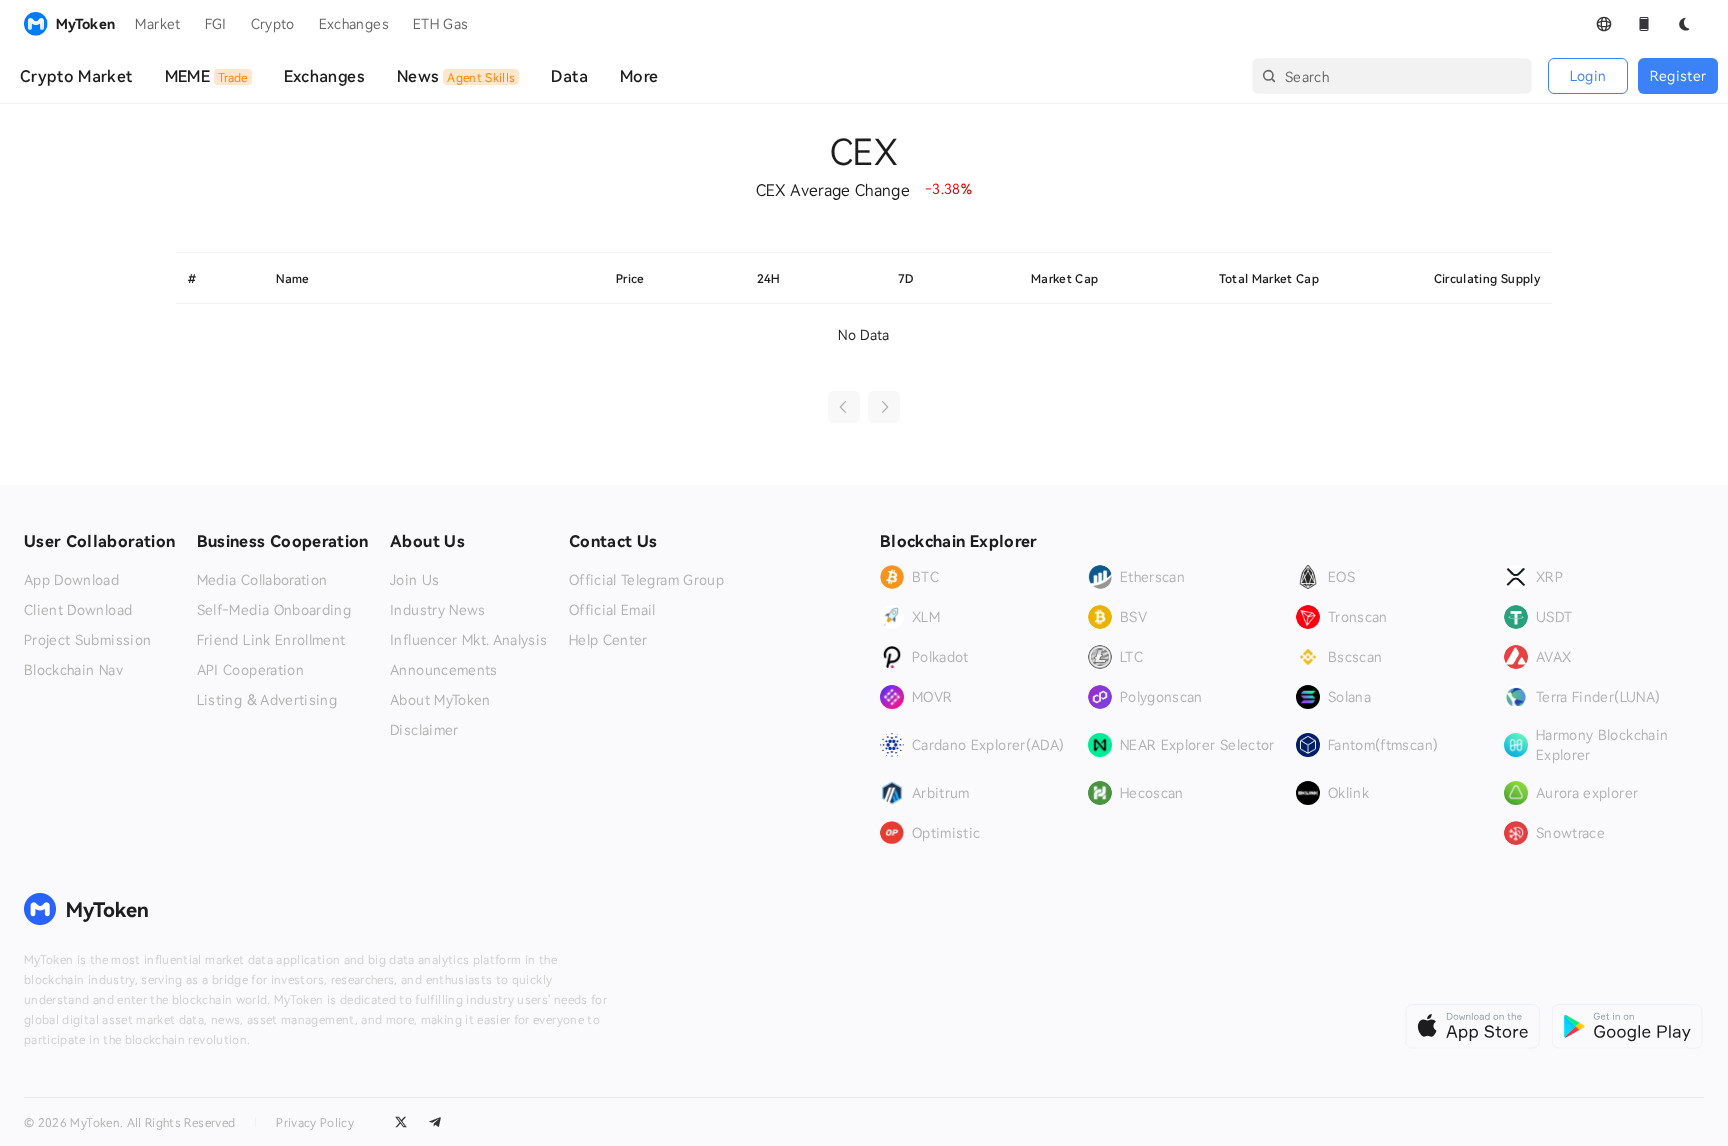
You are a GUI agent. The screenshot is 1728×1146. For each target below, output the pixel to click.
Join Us (414, 580)
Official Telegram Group (646, 580)
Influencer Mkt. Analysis (468, 640)
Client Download (78, 610)
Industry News (438, 610)
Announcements (444, 670)
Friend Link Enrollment (271, 640)
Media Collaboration (262, 580)
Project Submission (87, 640)
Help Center (608, 640)
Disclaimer (424, 730)
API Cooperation (250, 670)
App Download (71, 580)
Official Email (612, 610)
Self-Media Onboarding (274, 610)
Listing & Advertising (267, 700)
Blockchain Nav (73, 670)
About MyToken (440, 700)
